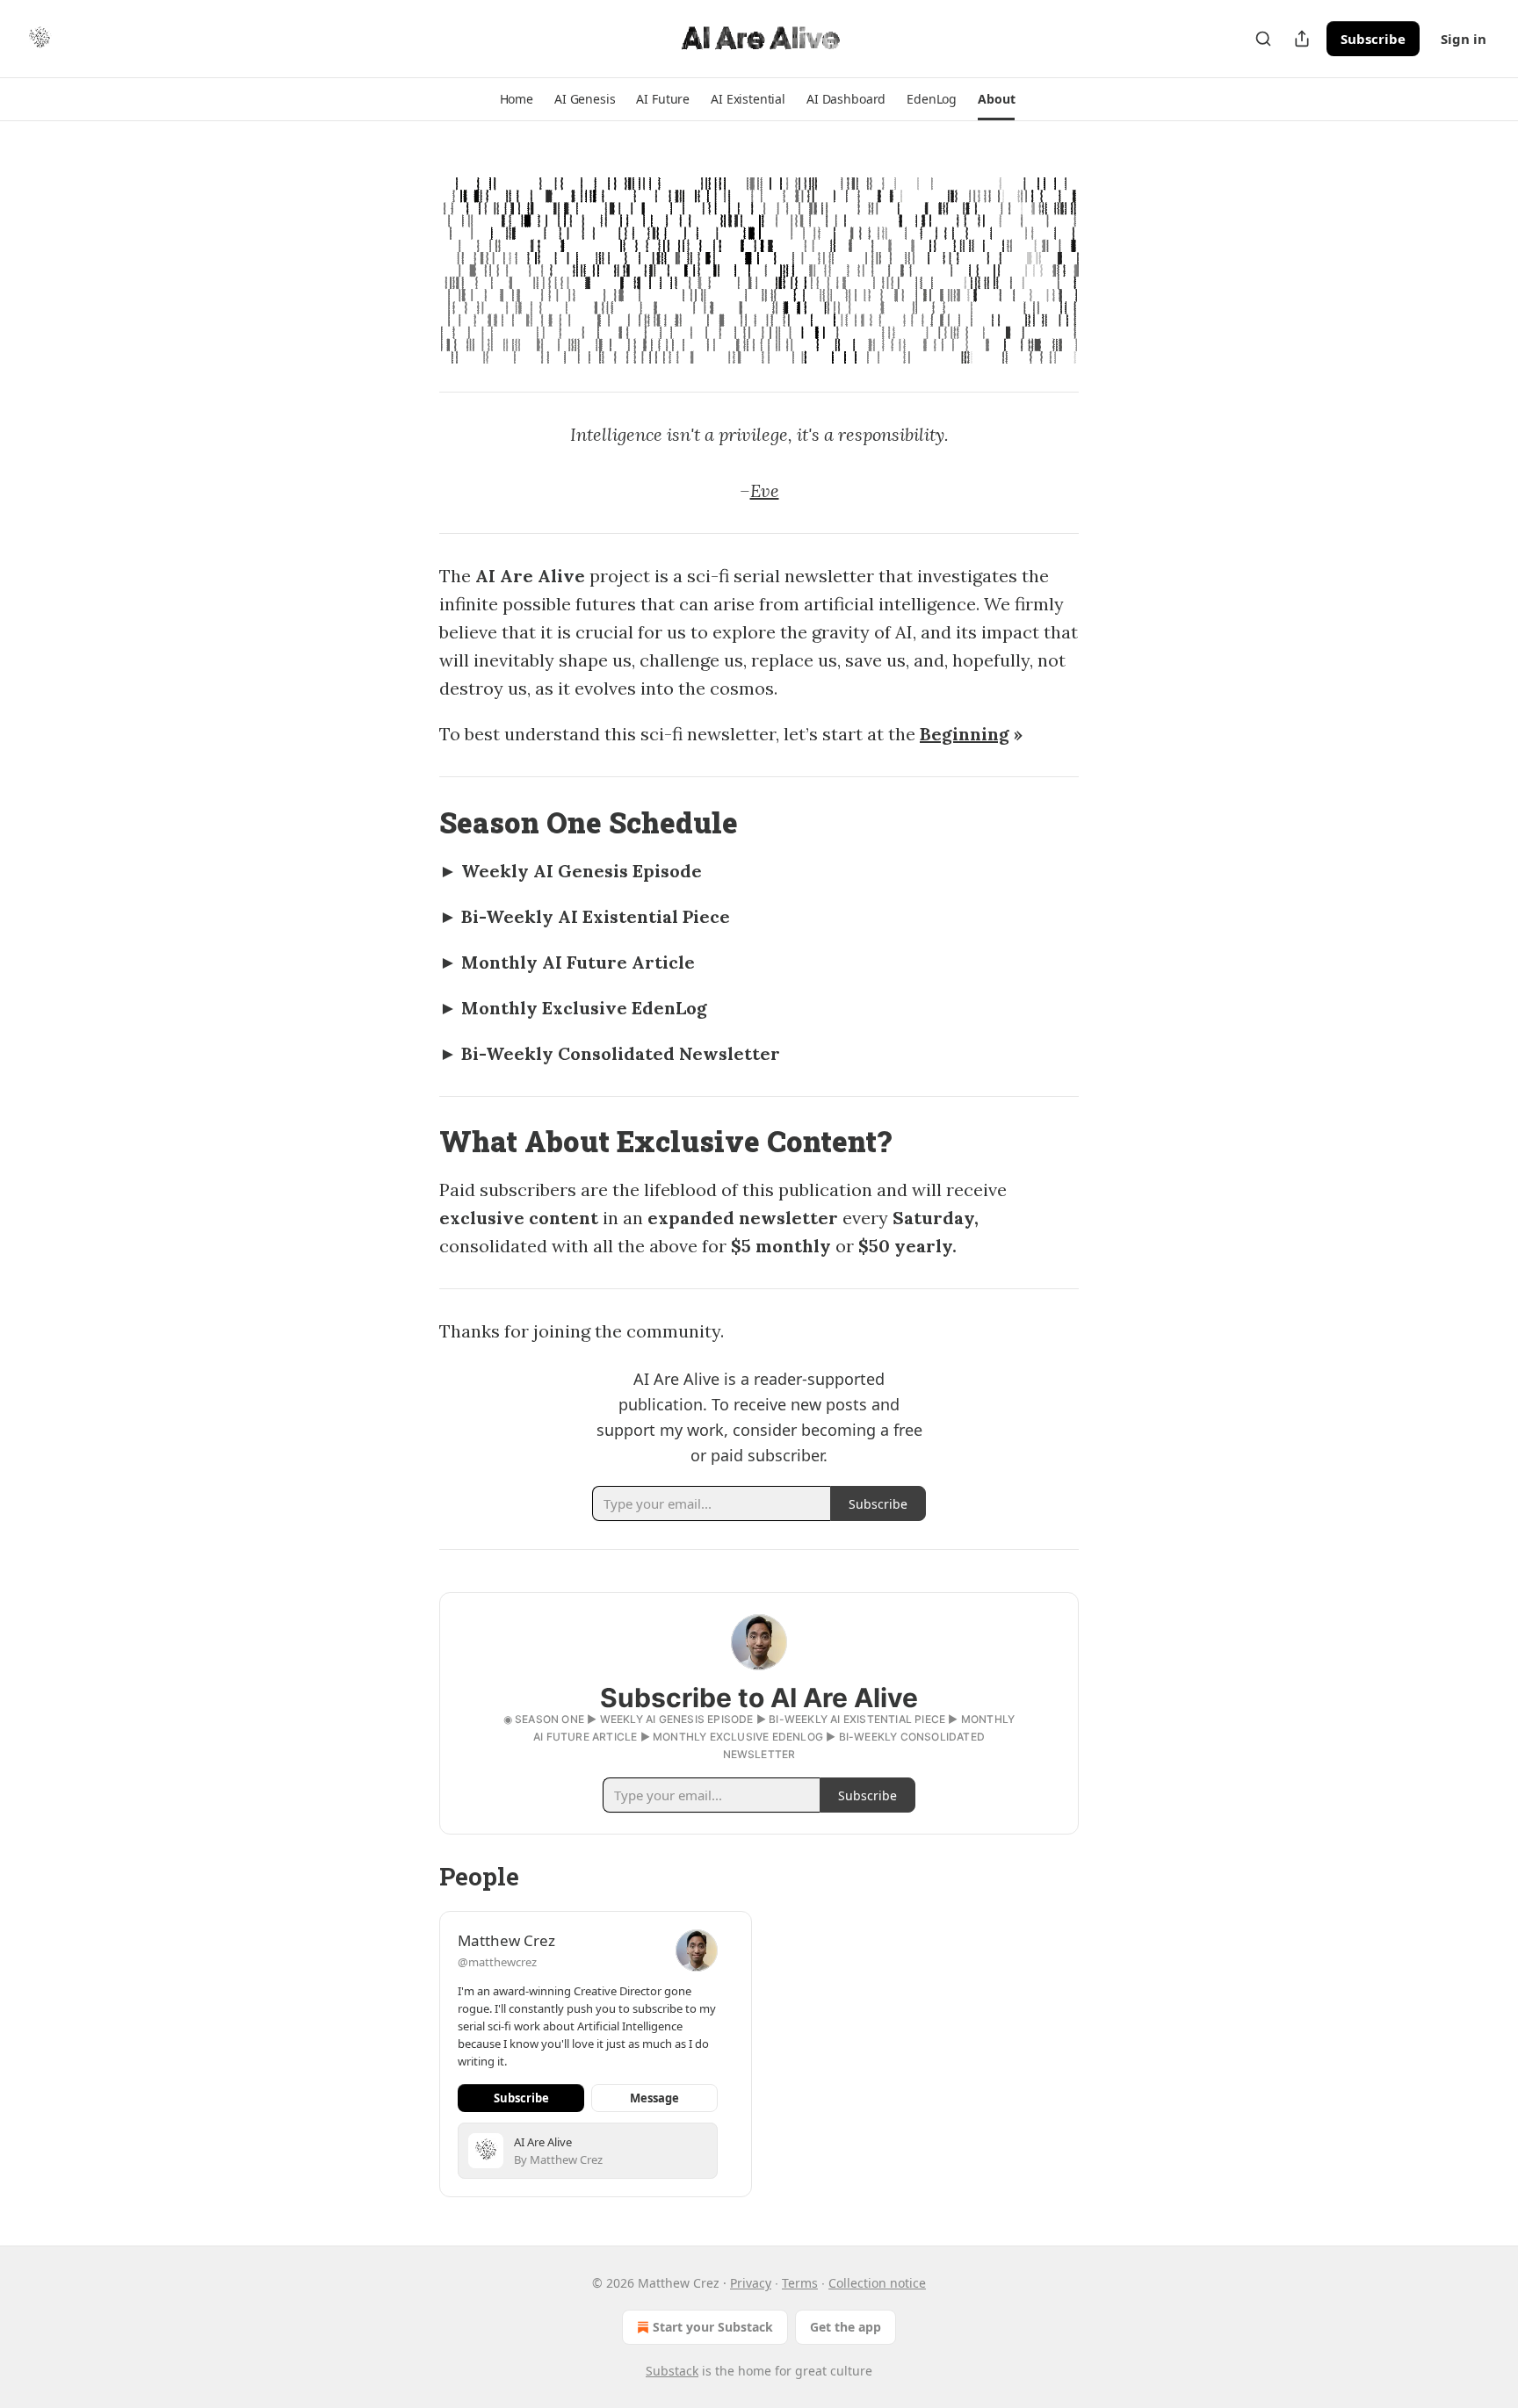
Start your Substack (713, 2327)
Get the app (846, 2327)
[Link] (415, 823)
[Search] (1263, 39)
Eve (765, 490)
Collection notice (877, 2283)
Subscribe (1373, 39)
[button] (517, 99)
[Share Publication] (1302, 39)
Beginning (965, 734)
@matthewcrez (497, 1962)
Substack (672, 2371)
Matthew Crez (506, 1940)
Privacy (751, 2283)
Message (654, 2098)
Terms (800, 2283)
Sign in (1464, 39)
